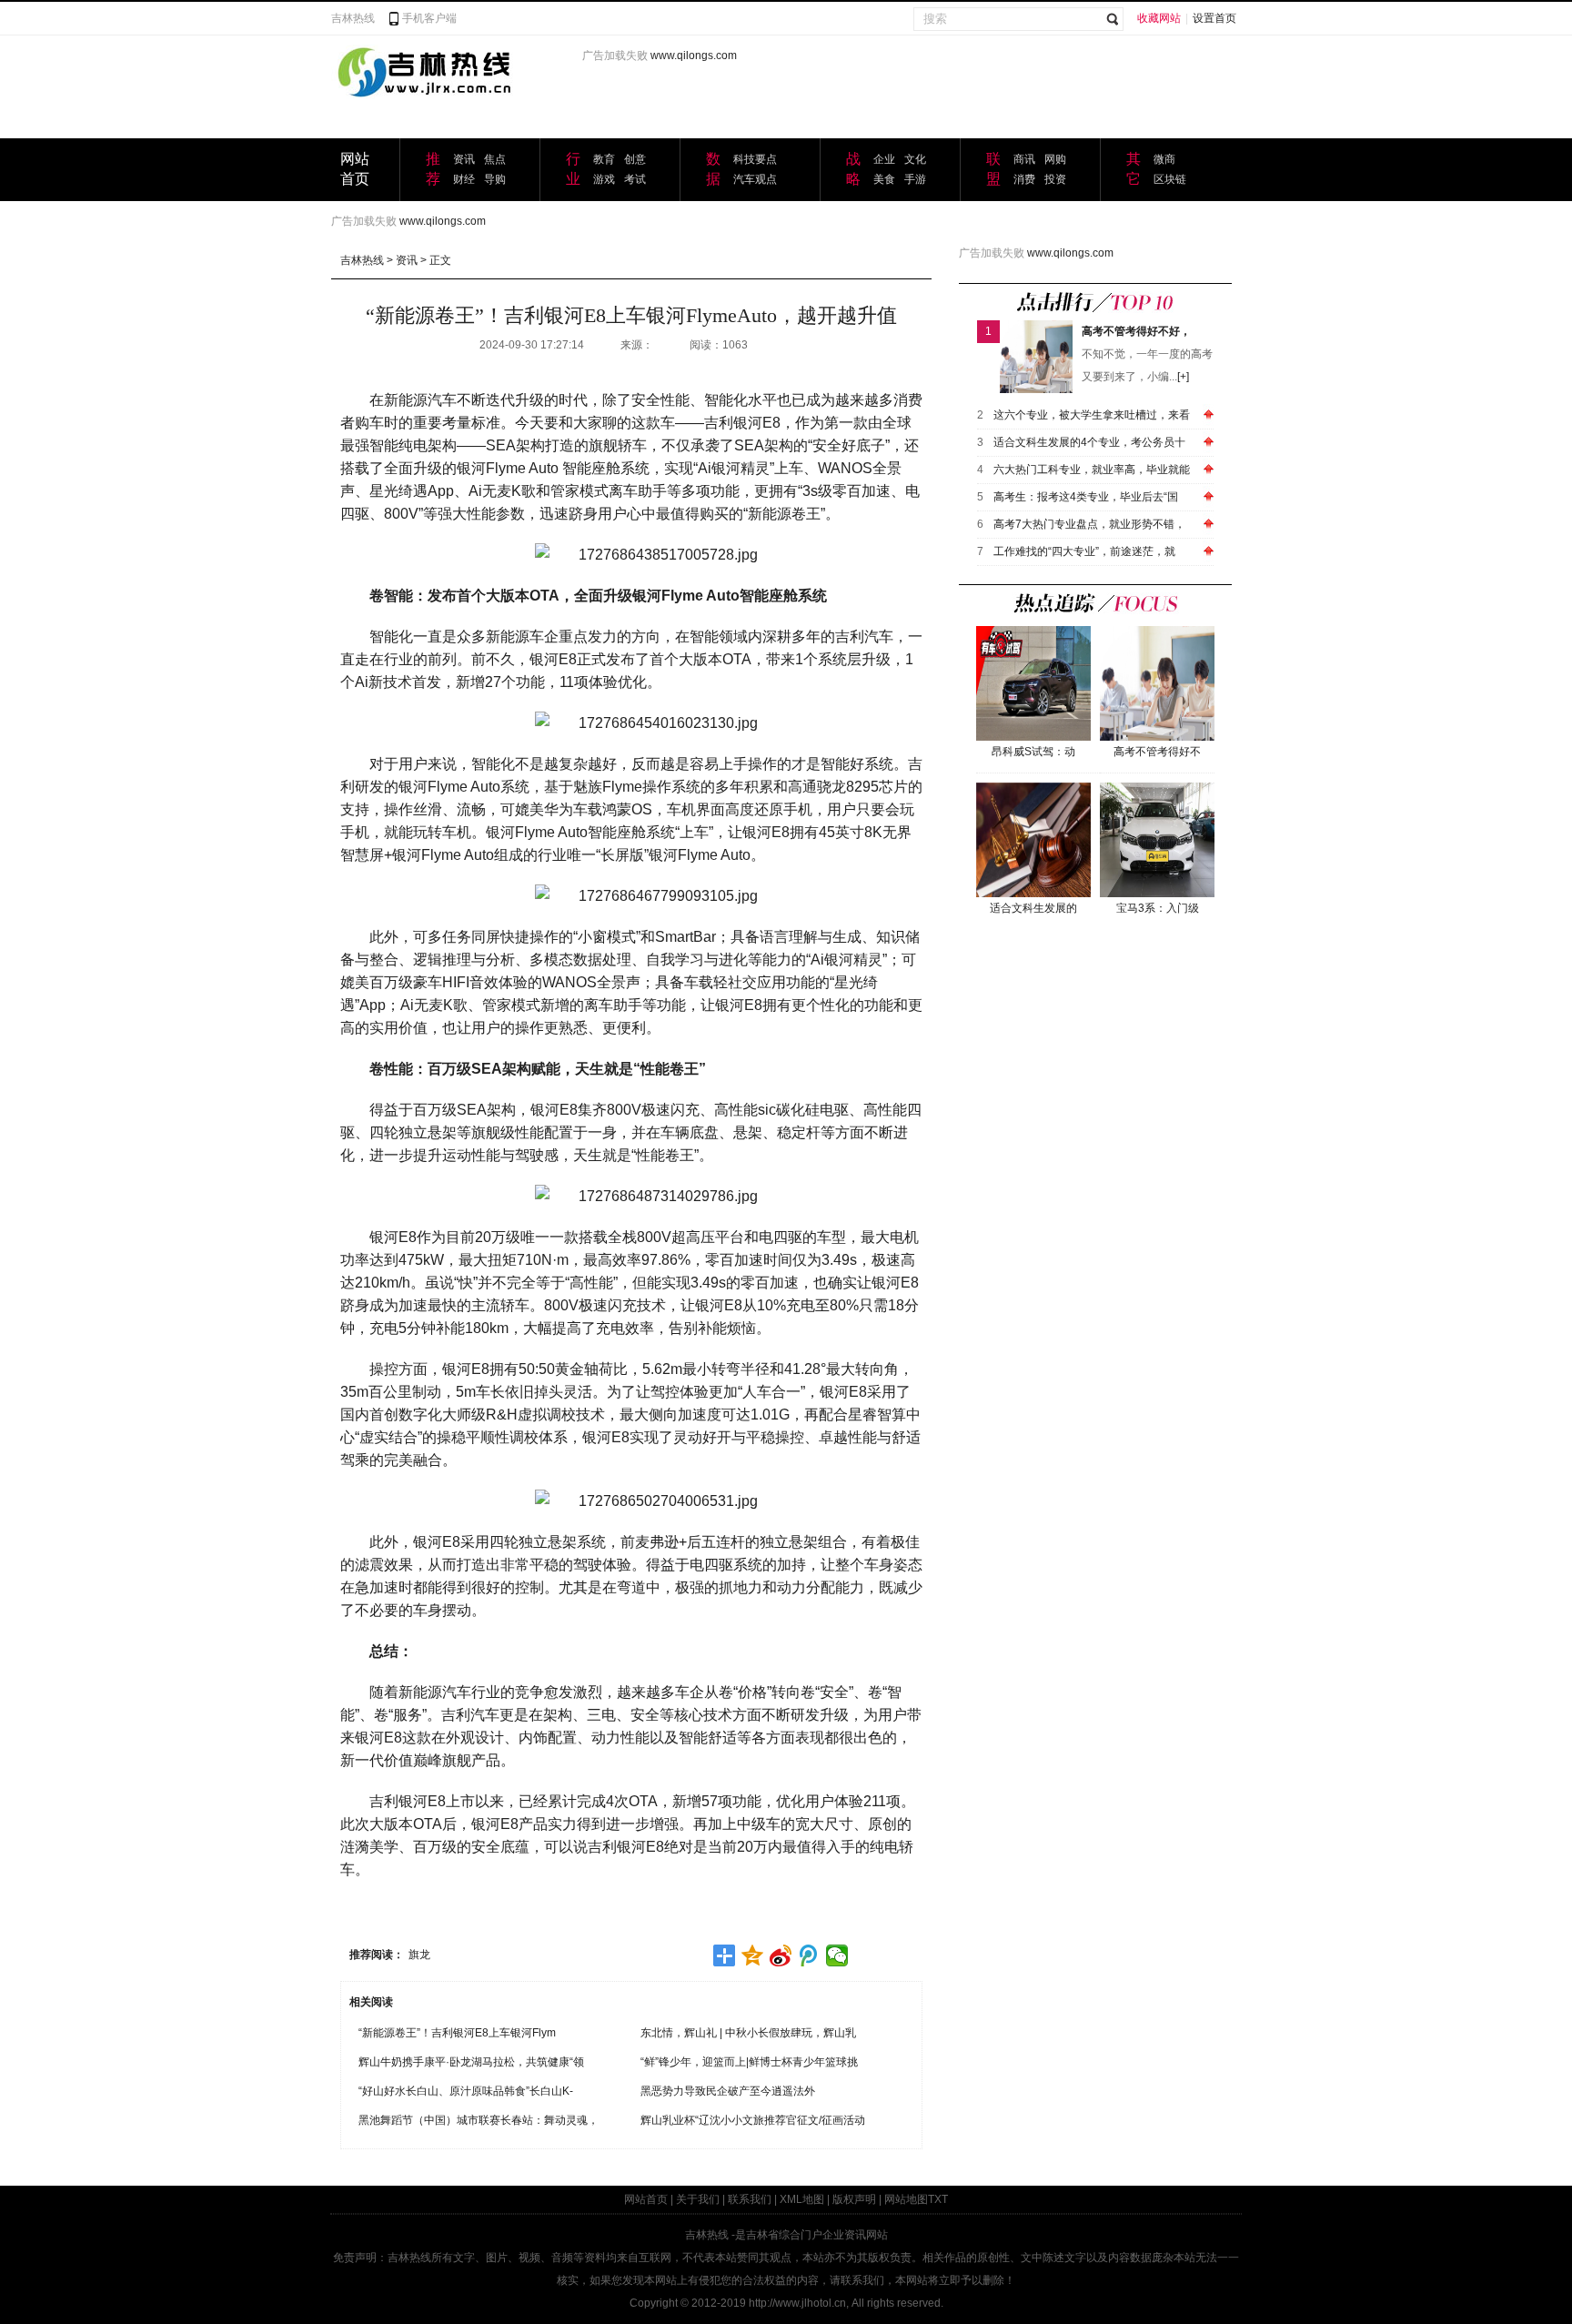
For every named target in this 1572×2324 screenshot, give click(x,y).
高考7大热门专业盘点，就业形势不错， (1089, 524)
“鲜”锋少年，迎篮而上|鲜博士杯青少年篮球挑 (749, 2062)
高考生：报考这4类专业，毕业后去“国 (1086, 497)
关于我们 (698, 2199)
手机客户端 (429, 18)
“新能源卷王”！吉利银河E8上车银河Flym (457, 2033)
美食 (884, 179)
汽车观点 (755, 179)
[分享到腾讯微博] (809, 1955)
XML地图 (802, 2199)
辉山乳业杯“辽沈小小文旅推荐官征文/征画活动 (753, 2120)
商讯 (1024, 159)
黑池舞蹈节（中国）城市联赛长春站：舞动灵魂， (479, 2120)
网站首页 (646, 2199)
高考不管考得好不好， (1136, 331)
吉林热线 (353, 18)
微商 (1164, 159)
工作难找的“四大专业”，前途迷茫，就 (1084, 551)
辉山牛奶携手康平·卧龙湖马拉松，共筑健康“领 (471, 2062)
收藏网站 (1159, 18)
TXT (938, 2199)
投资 (1055, 179)
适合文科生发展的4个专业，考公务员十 (1089, 442)
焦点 (495, 159)
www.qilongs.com (694, 56)
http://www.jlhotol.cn (797, 2303)
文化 (915, 159)
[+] (1183, 377)
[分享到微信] (837, 1955)
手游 (915, 179)
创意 (635, 159)
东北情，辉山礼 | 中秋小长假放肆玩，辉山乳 (748, 2033)
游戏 (604, 179)
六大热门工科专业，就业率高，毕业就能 (1092, 470)
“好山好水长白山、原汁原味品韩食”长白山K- (466, 2091)
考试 (635, 179)
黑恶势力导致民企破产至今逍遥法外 (728, 2091)
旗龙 (419, 1955)
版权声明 (854, 2199)
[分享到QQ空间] (753, 1955)
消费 (1024, 179)
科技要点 (755, 159)
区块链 (1170, 179)
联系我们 (750, 2199)
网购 (1055, 159)
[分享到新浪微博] (781, 1955)
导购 (495, 179)
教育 (604, 159)
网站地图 (906, 2199)
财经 (464, 179)
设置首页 (1214, 18)
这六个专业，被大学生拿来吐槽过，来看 (1092, 415)
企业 (884, 159)
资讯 (464, 159)
